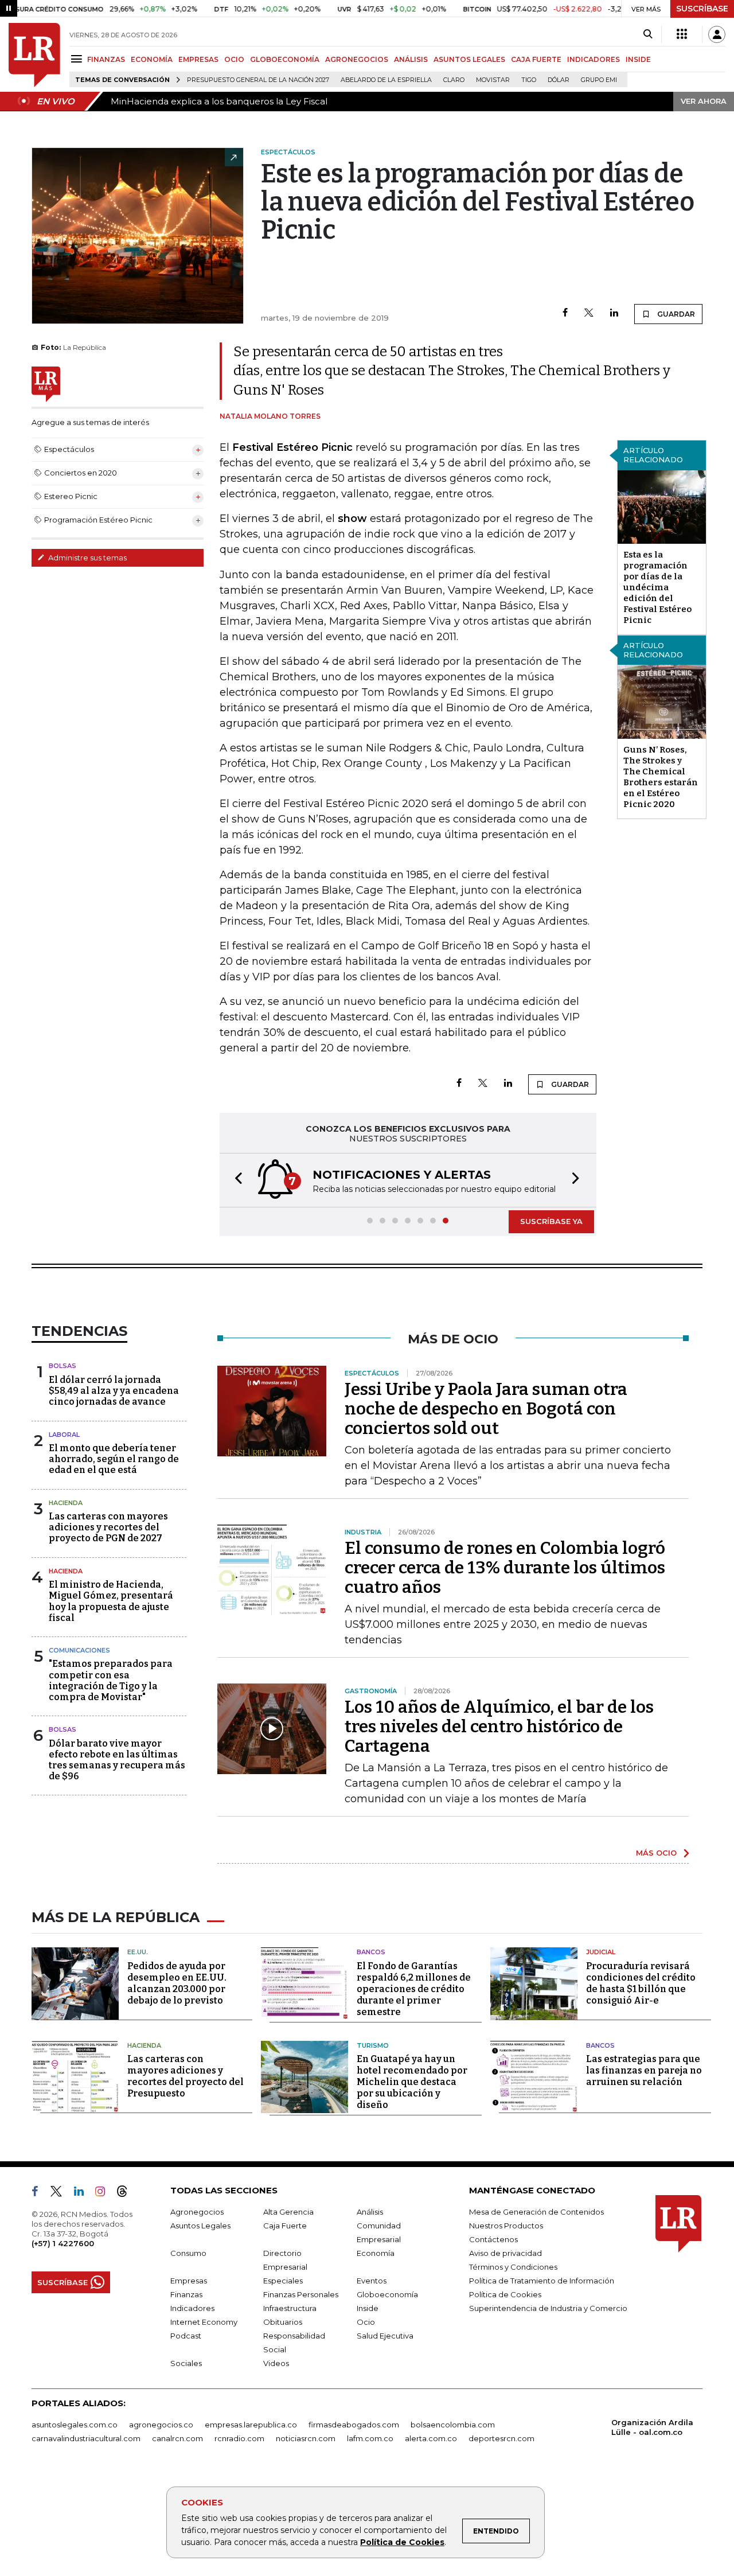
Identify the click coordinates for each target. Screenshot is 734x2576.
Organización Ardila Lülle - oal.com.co (652, 2427)
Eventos (372, 2281)
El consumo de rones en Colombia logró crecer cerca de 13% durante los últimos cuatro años (505, 1568)
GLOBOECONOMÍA (285, 59)
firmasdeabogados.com (354, 2425)
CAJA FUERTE (536, 59)
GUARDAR (675, 314)
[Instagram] (105, 2193)
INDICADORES (594, 59)
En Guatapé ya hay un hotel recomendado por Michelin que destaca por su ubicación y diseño (412, 2082)
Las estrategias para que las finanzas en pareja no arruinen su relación (644, 2070)
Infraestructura (290, 2308)
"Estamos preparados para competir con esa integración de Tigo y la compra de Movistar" (111, 1680)
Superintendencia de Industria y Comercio (548, 2308)
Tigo (529, 80)
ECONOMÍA (152, 59)
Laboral (64, 1435)
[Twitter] (589, 313)
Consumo (188, 2253)
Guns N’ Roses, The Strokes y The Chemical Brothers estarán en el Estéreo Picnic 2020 (661, 777)
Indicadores (192, 2308)
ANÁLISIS (411, 59)
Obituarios (283, 2322)
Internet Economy (204, 2322)
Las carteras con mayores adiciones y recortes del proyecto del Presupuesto (186, 2076)
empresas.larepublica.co (251, 2425)
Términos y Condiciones (513, 2267)
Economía (376, 2253)
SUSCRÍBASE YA (551, 1221)
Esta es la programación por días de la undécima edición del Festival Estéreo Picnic (657, 587)
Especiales (283, 2281)
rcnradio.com (239, 2438)
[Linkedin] (614, 313)
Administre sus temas (87, 558)
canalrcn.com (177, 2438)
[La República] (34, 55)
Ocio (366, 2322)
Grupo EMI (599, 80)
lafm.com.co (370, 2438)
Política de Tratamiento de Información (542, 2281)
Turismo (373, 2045)
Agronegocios (197, 2212)
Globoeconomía (387, 2294)
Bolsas (63, 1366)
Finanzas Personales (301, 2294)
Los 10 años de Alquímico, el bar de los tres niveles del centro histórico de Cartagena (499, 1727)
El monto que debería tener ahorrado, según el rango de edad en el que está (114, 1459)
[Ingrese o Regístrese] (717, 34)
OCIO (234, 59)
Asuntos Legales (200, 2226)
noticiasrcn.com (306, 2438)
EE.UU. (138, 1952)
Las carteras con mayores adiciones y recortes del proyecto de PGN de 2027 (108, 1527)
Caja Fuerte (285, 2226)
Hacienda (66, 1503)
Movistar (493, 80)
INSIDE (638, 59)
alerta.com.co (431, 2438)
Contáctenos (493, 2239)
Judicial (601, 1952)
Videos (276, 2363)
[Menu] (78, 59)
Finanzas (186, 2294)
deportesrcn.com (501, 2438)
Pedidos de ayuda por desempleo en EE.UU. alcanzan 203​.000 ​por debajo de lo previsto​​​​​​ (177, 1983)
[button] (235, 1180)
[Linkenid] (83, 2193)
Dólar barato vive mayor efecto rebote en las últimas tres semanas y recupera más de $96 (117, 1760)
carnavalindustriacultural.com (86, 2438)
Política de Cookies (402, 2542)
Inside (368, 2308)
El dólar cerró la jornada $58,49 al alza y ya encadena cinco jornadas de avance (114, 1391)
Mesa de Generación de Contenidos (536, 2212)
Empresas (189, 2281)
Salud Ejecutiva (385, 2336)
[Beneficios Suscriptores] (682, 34)
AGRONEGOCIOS (357, 59)
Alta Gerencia (288, 2212)
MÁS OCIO (656, 1853)
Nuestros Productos (506, 2226)
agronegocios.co (161, 2425)
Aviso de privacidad (505, 2253)
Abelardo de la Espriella (386, 80)
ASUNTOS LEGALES (469, 59)
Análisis (370, 2212)
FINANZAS (106, 59)
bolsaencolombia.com (453, 2425)
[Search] (648, 34)
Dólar (559, 80)
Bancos (371, 1952)
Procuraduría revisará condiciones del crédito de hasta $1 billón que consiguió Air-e (641, 1983)
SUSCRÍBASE (702, 9)
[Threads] (127, 2193)
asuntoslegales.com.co (75, 2425)
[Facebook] (565, 313)
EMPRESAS (198, 59)
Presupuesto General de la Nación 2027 (258, 80)
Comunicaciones (79, 1650)
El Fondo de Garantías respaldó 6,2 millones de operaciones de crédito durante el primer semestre (414, 1989)
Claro (454, 80)
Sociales (186, 2363)
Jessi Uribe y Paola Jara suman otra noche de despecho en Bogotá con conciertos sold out (486, 1409)
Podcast (186, 2336)
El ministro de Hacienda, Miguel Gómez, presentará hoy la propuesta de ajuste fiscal (111, 1601)
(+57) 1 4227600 (63, 2243)
